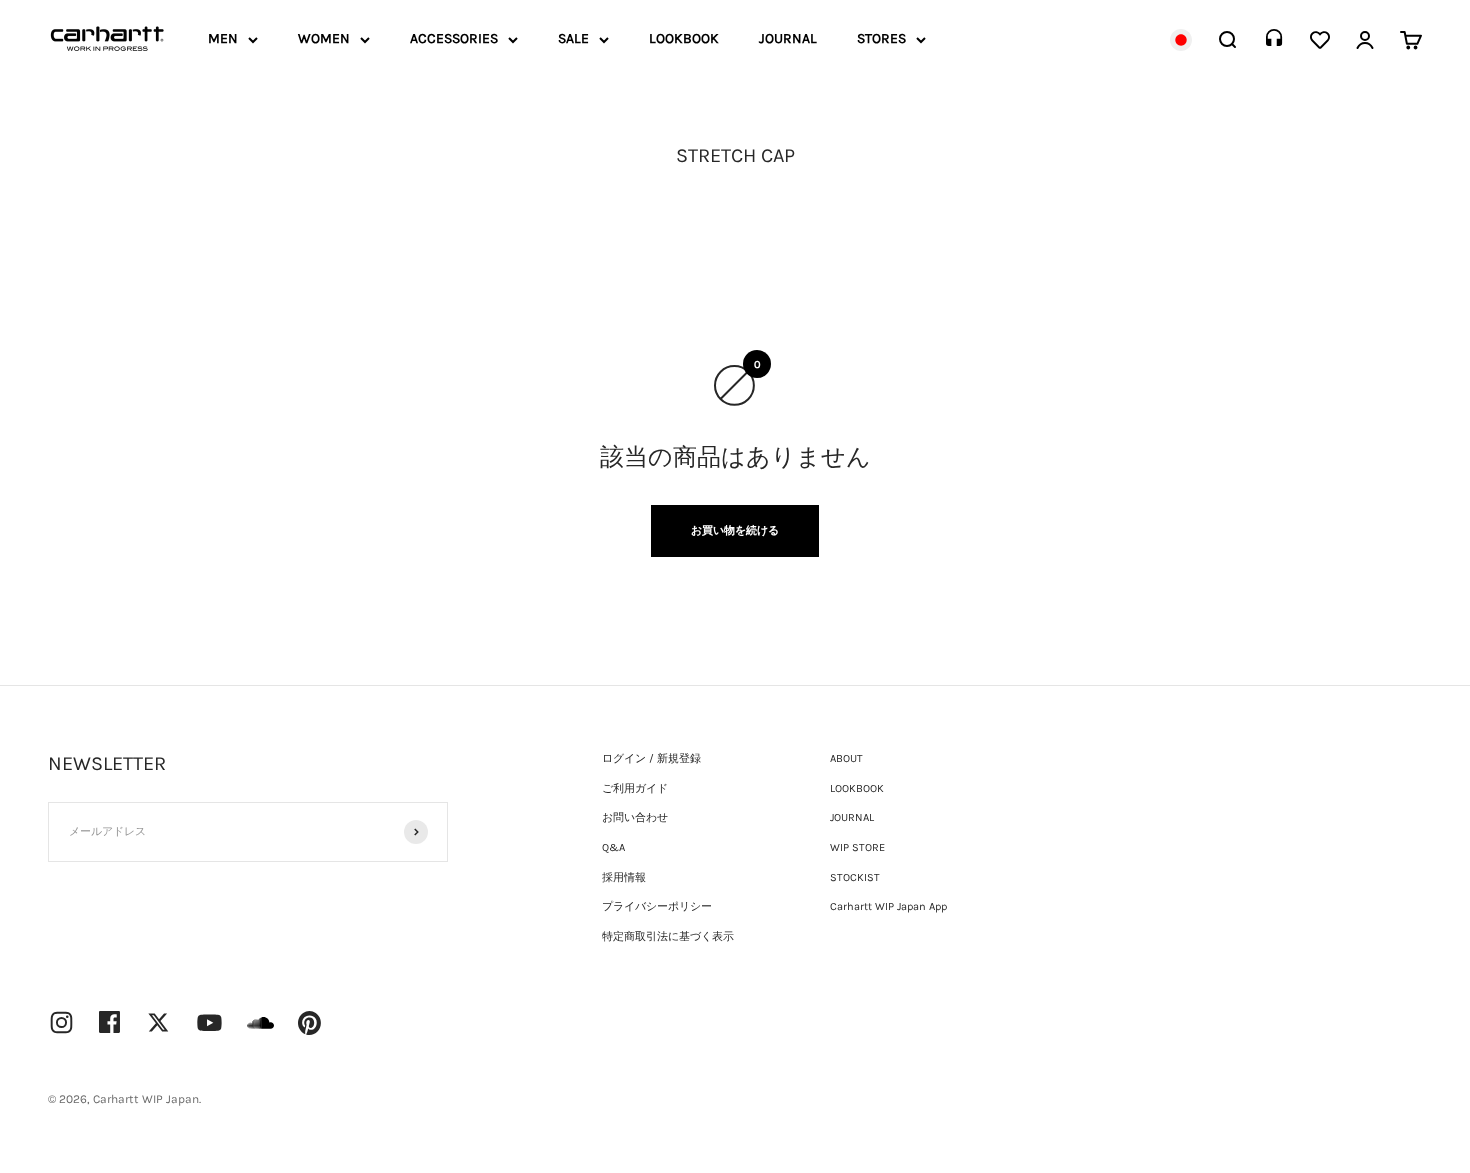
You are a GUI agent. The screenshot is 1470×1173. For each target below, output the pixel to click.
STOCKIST (855, 877)
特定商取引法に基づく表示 (668, 936)
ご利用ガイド (635, 788)
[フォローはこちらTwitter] (158, 1022)
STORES (881, 38)
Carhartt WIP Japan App (888, 906)
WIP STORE (857, 847)
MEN (223, 38)
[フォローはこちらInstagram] (61, 1022)
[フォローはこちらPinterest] (310, 1023)
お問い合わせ (635, 817)
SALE (573, 38)
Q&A (613, 847)
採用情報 (624, 877)
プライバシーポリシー (657, 906)
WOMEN (324, 38)
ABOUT (846, 758)
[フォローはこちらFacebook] (110, 1022)
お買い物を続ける (735, 530)
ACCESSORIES (454, 38)
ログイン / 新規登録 (651, 758)
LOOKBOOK (684, 38)
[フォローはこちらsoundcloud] (260, 1032)
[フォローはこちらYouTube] (209, 1022)
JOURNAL (788, 38)
